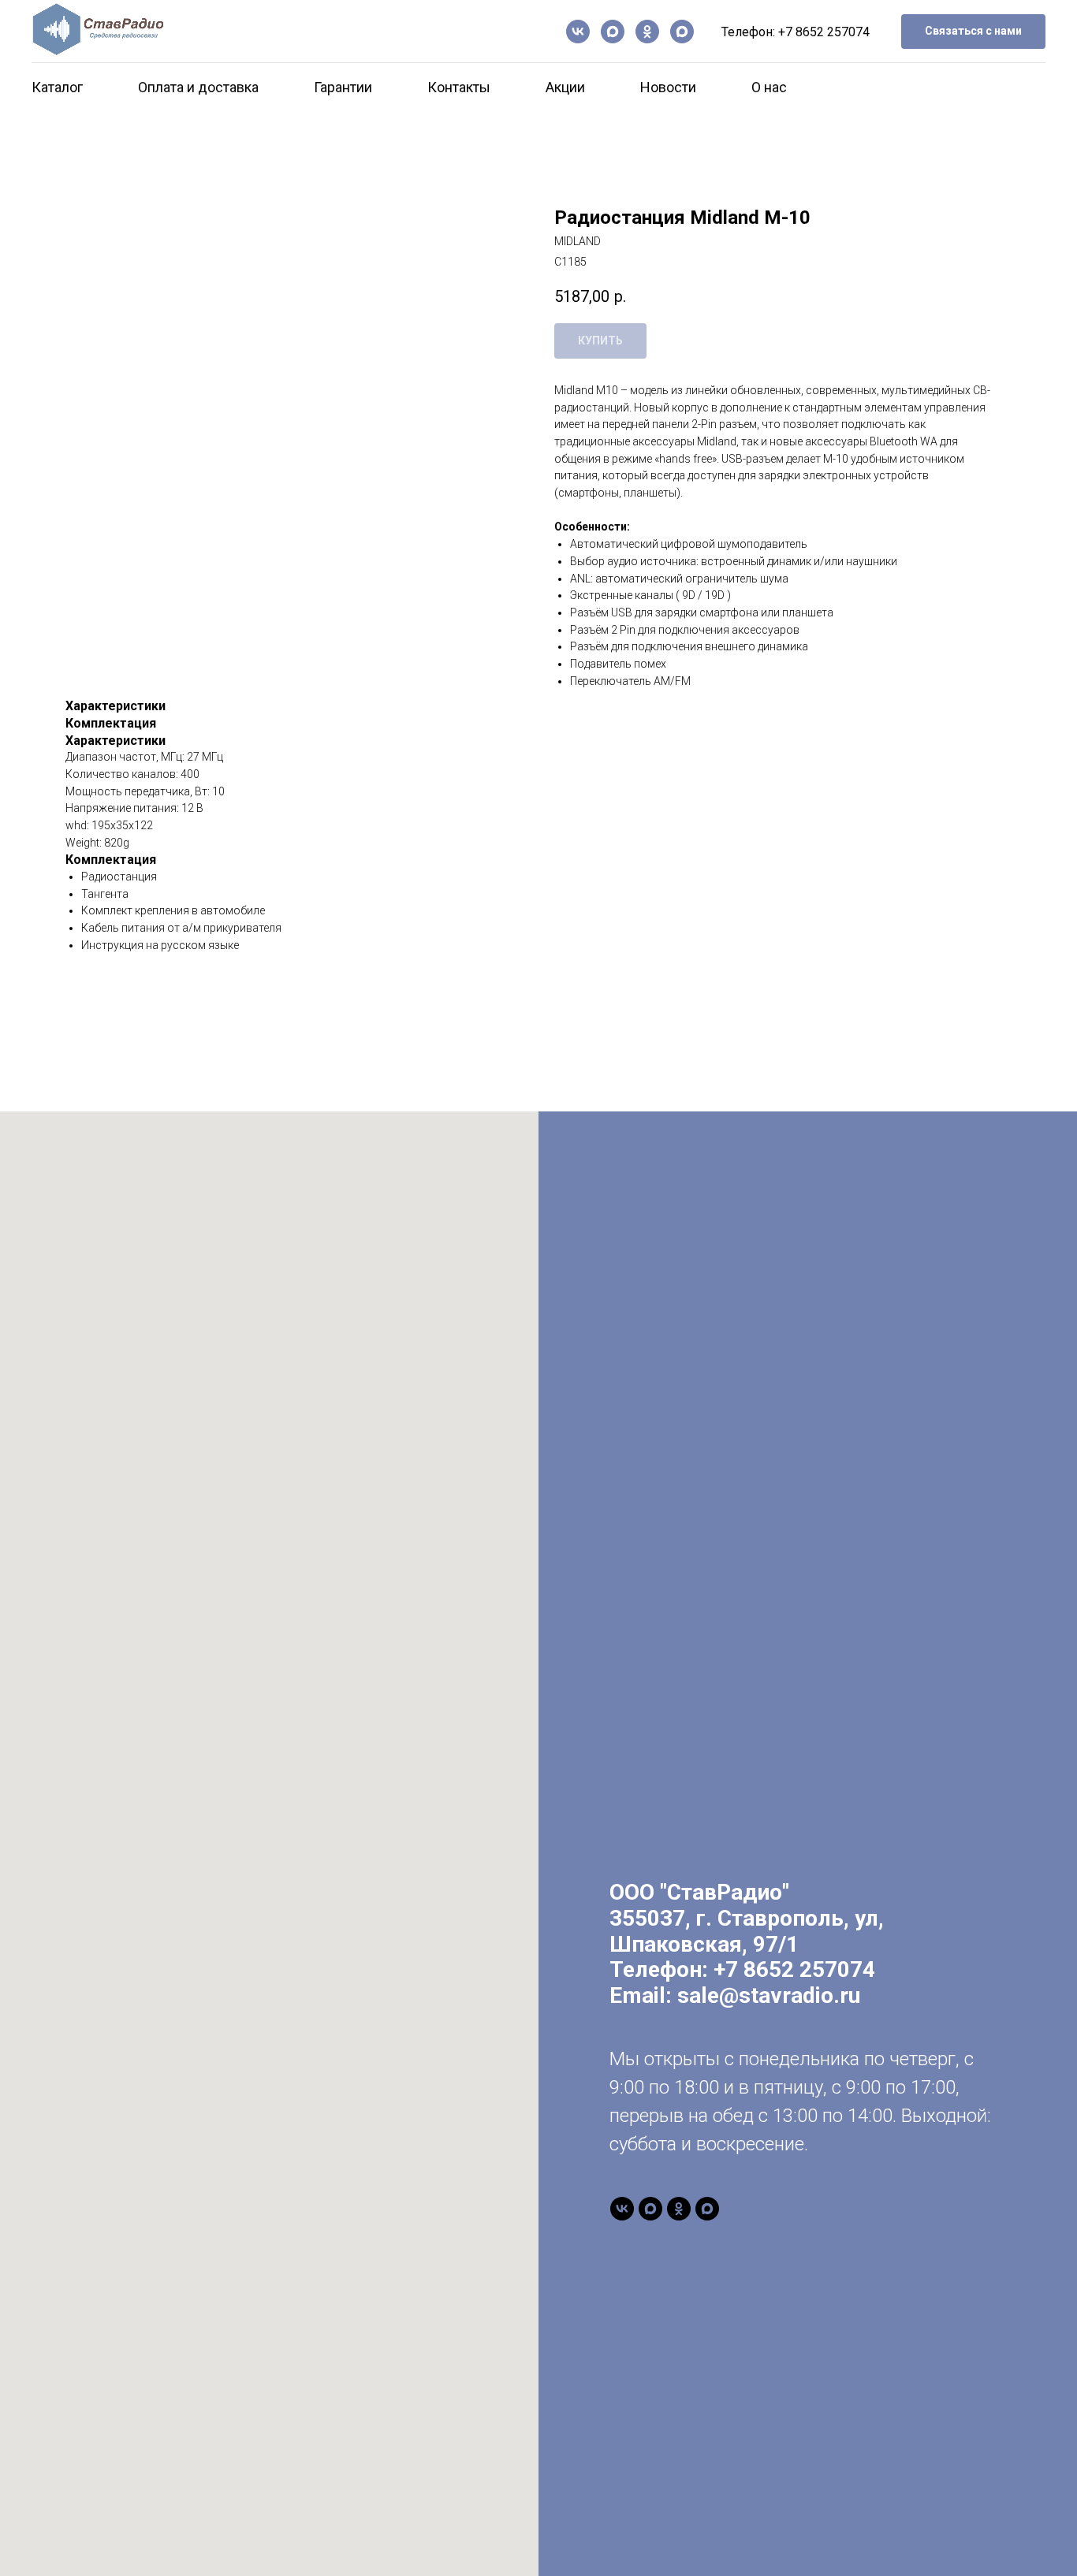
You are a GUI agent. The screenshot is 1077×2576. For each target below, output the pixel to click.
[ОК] (647, 32)
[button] (973, 32)
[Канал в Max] (613, 32)
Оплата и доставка (198, 87)
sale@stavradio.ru (769, 1995)
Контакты (459, 87)
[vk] (578, 32)
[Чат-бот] (682, 32)
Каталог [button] (57, 87)
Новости (668, 87)
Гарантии (343, 87)
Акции (565, 87)
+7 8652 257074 (824, 32)
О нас (769, 87)
